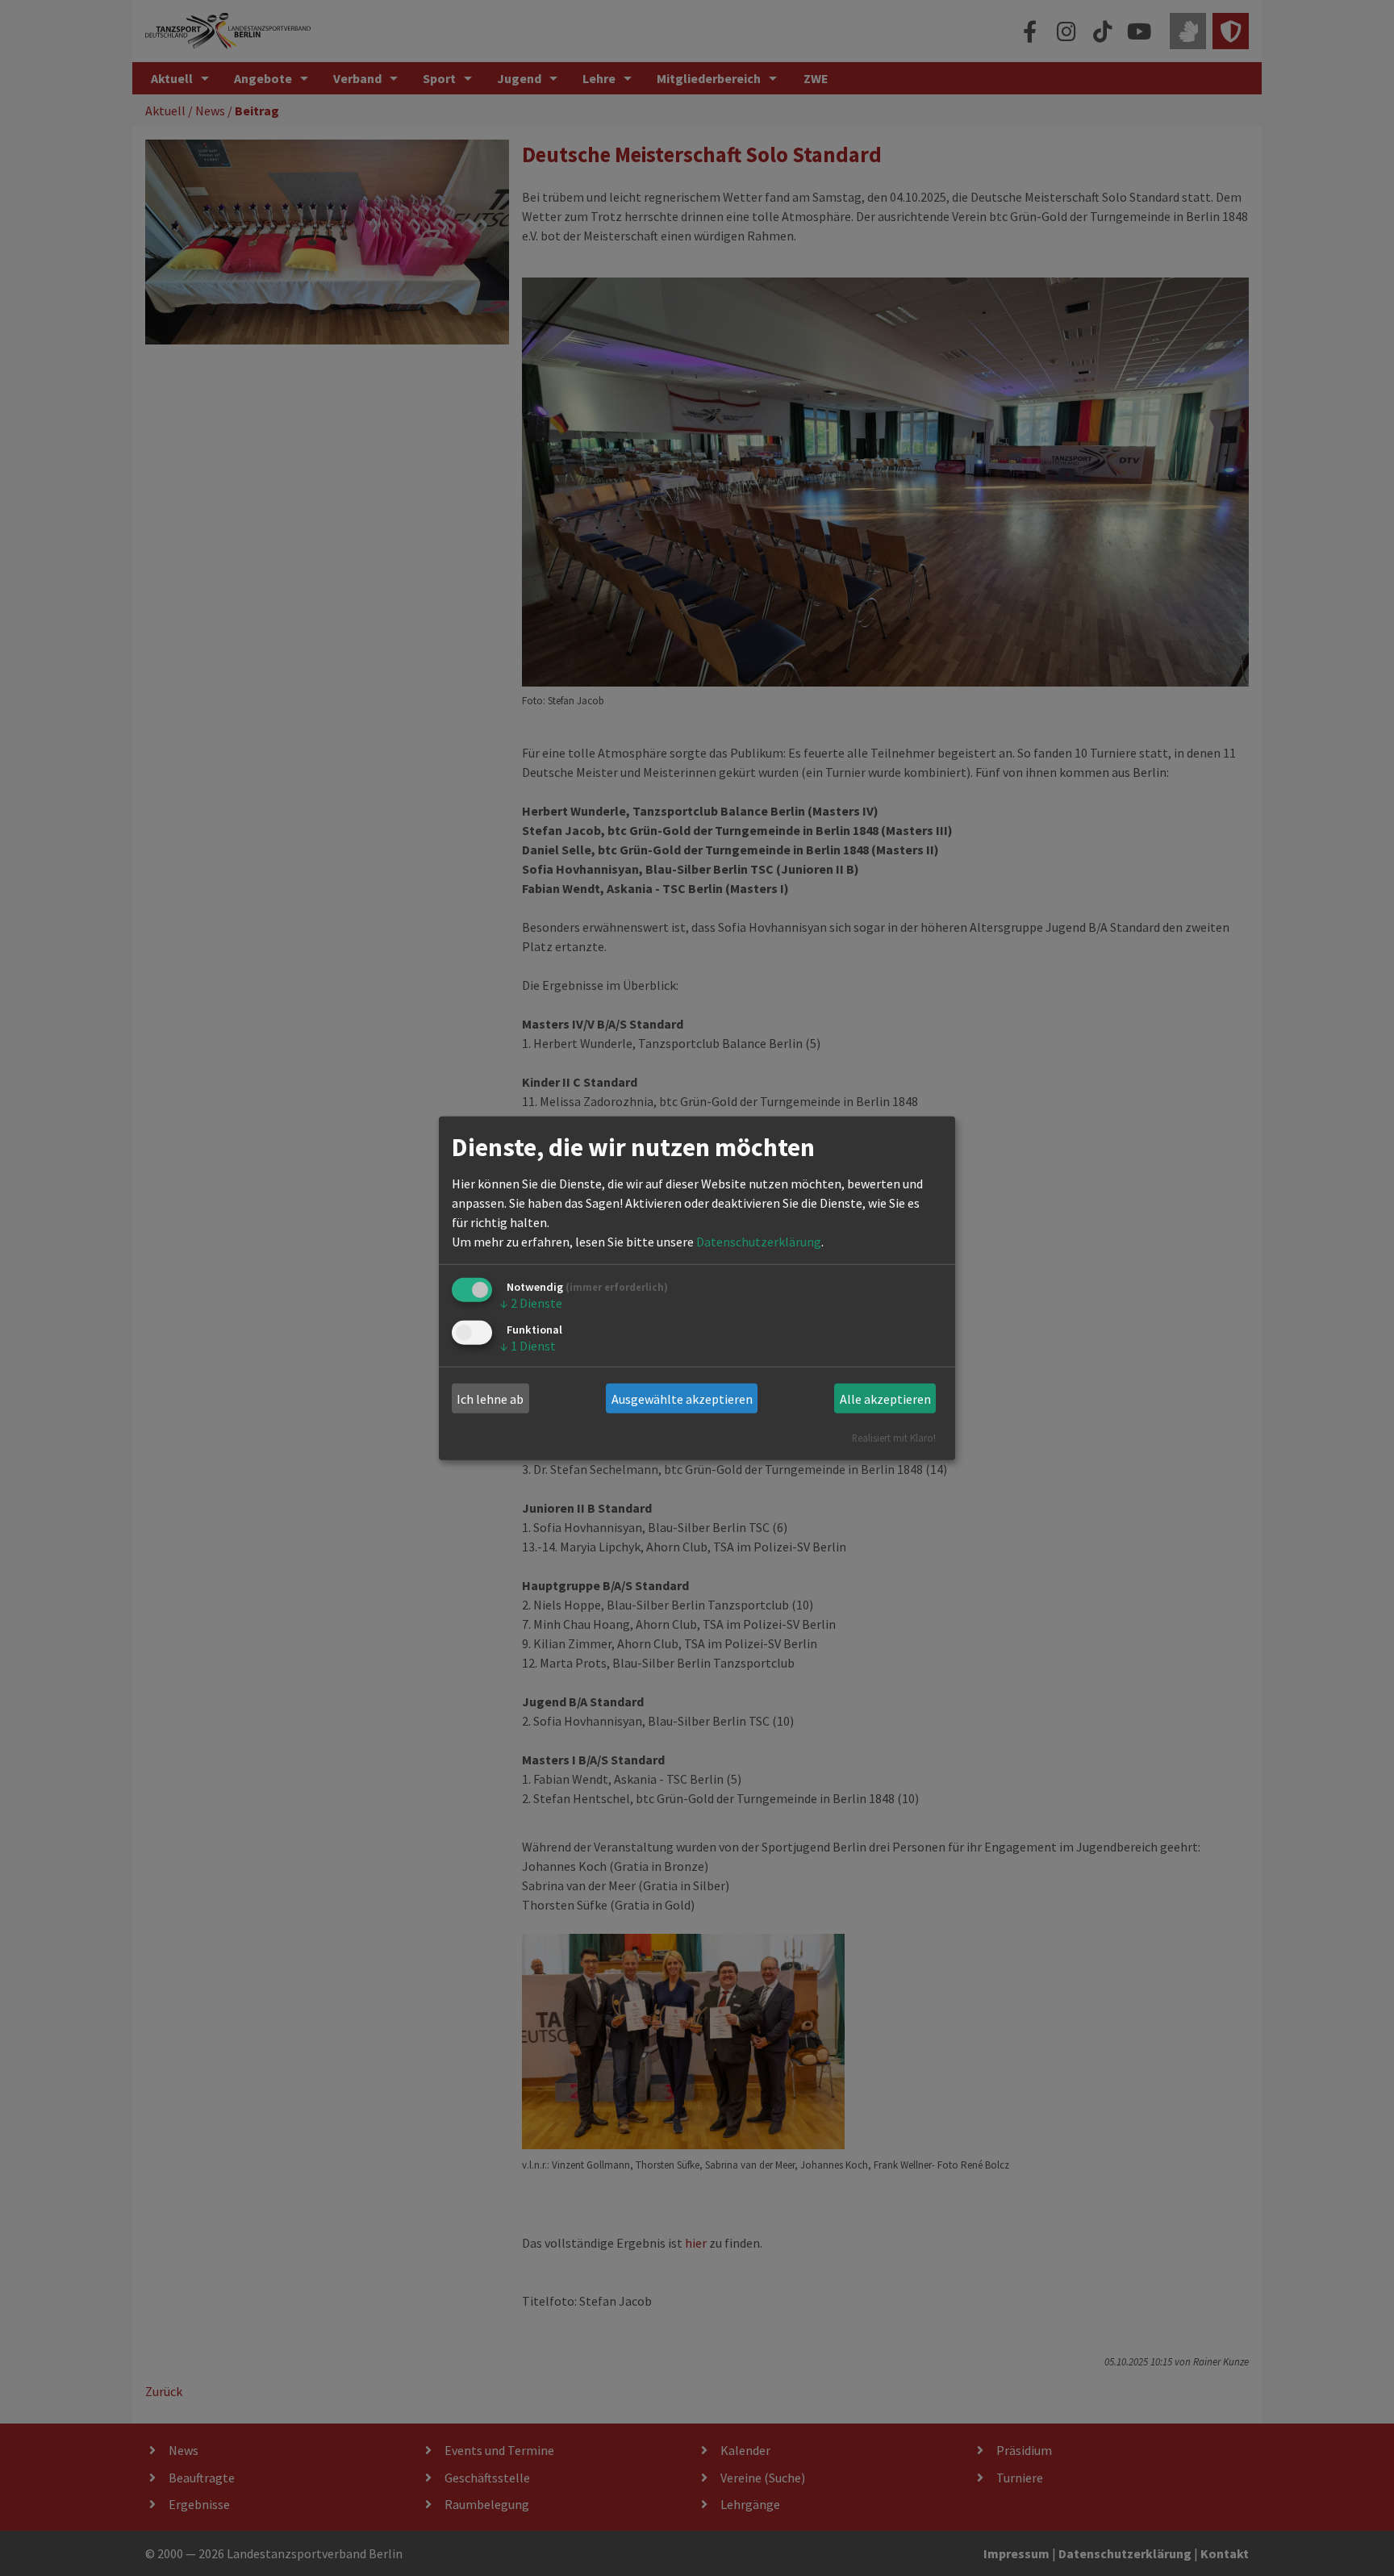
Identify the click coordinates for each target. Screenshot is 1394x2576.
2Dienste (531, 1303)
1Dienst (528, 1345)
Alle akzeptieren (885, 1399)
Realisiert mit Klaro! (894, 1438)
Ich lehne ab (490, 1399)
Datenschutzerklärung (759, 1242)
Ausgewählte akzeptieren (682, 1399)
